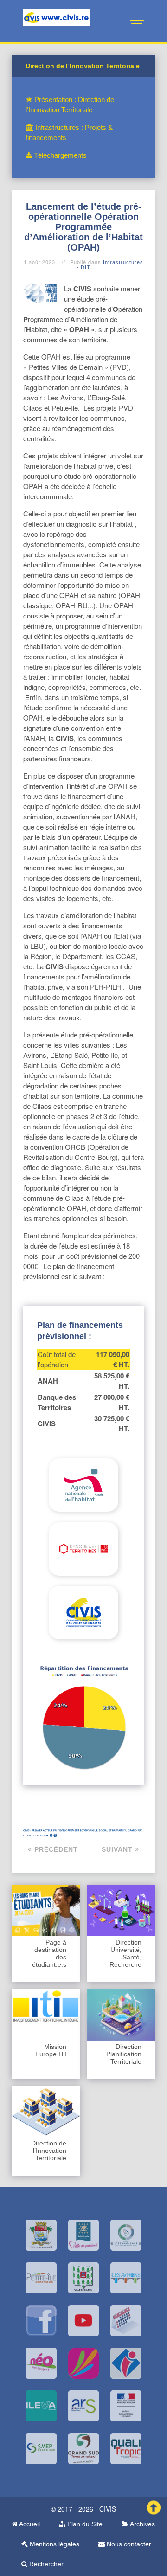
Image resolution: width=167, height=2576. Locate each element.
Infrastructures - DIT (110, 265)
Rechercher (45, 2564)
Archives (142, 2524)
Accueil (29, 2524)
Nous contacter (128, 2544)
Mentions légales (54, 2544)
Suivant (118, 1849)
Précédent (55, 1849)
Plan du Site (84, 2524)
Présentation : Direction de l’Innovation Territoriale (70, 105)
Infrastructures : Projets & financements (69, 132)
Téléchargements (59, 155)
